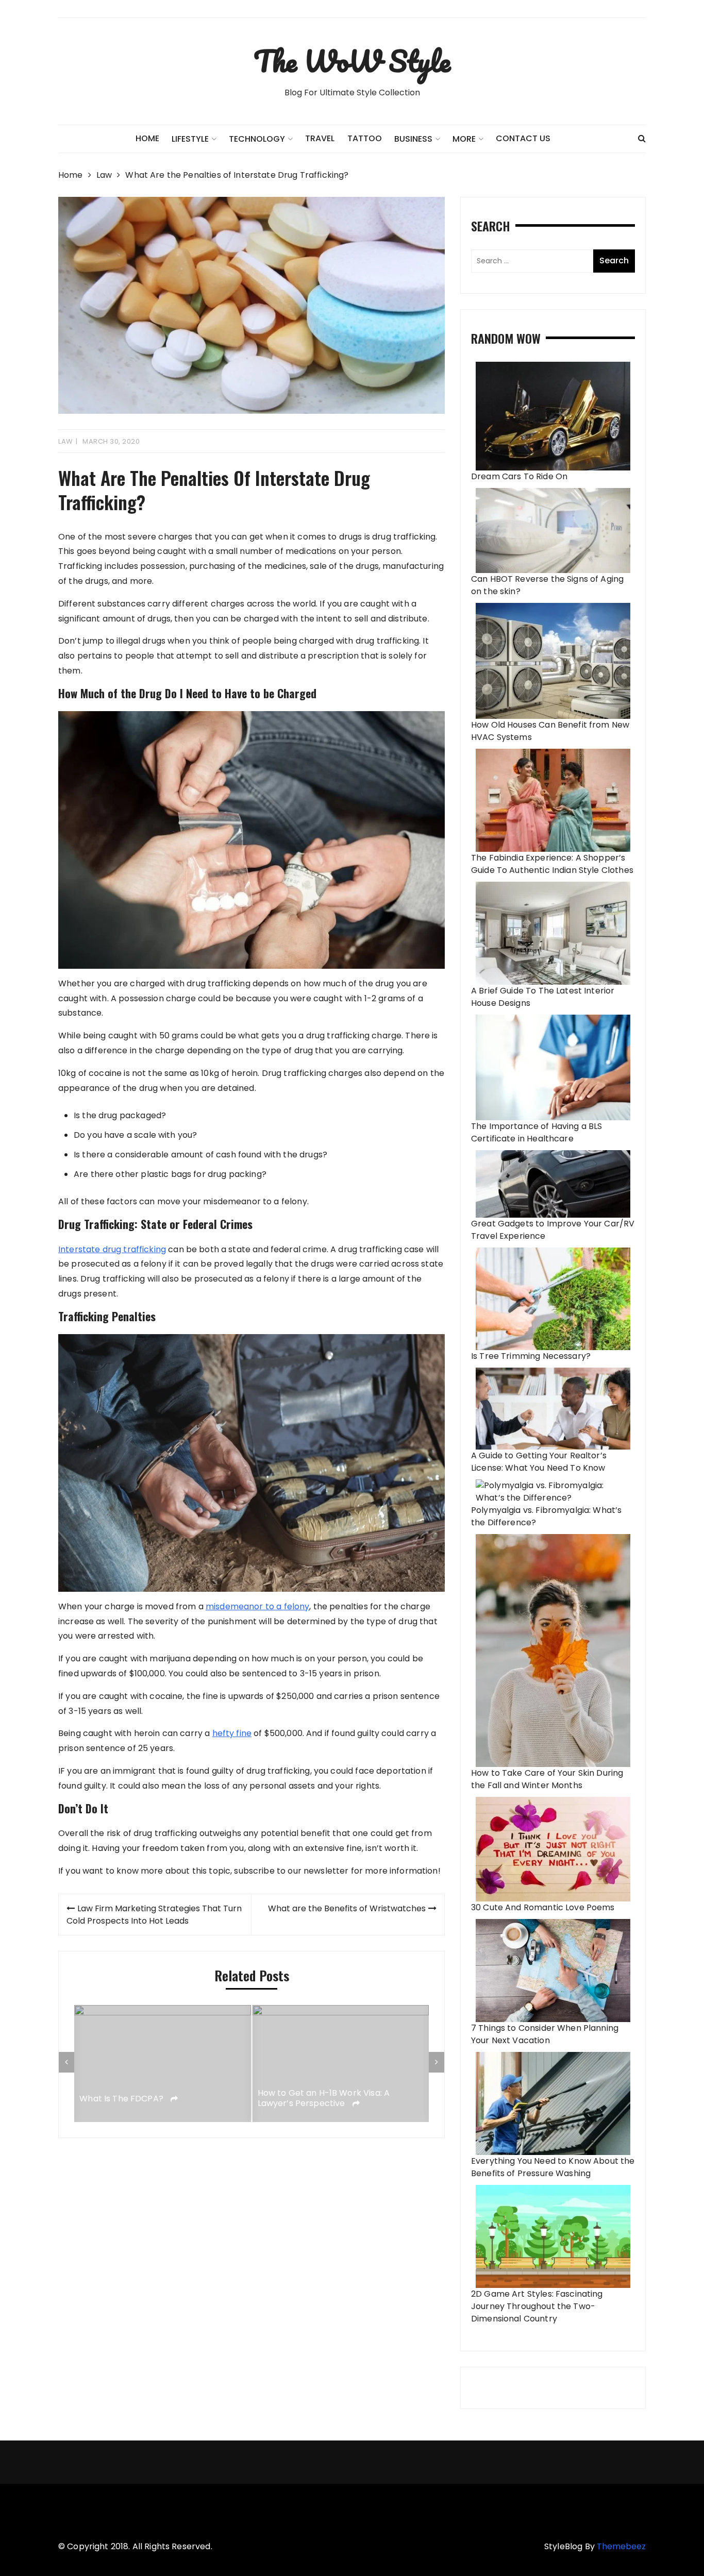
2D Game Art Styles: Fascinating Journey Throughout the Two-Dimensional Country (537, 2306)
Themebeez (621, 2546)
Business (413, 139)
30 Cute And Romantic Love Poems (543, 1907)
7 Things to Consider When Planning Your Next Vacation (545, 2034)
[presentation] (66, 2062)
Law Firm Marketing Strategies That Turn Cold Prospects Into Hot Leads (154, 1915)
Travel (320, 138)
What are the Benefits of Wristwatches (347, 1908)
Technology (257, 139)
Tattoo (365, 138)
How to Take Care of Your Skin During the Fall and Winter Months (547, 1779)
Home (147, 138)
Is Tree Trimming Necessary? (531, 1356)
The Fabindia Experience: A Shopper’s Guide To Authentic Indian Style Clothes (552, 864)
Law (66, 441)
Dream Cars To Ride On (519, 476)
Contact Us (523, 138)
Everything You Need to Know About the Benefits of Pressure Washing (553, 2167)
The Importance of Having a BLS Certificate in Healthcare (537, 1132)
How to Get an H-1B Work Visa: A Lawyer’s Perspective (324, 2099)
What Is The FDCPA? (122, 2099)
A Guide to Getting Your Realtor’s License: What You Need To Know (539, 1462)
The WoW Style (352, 61)
